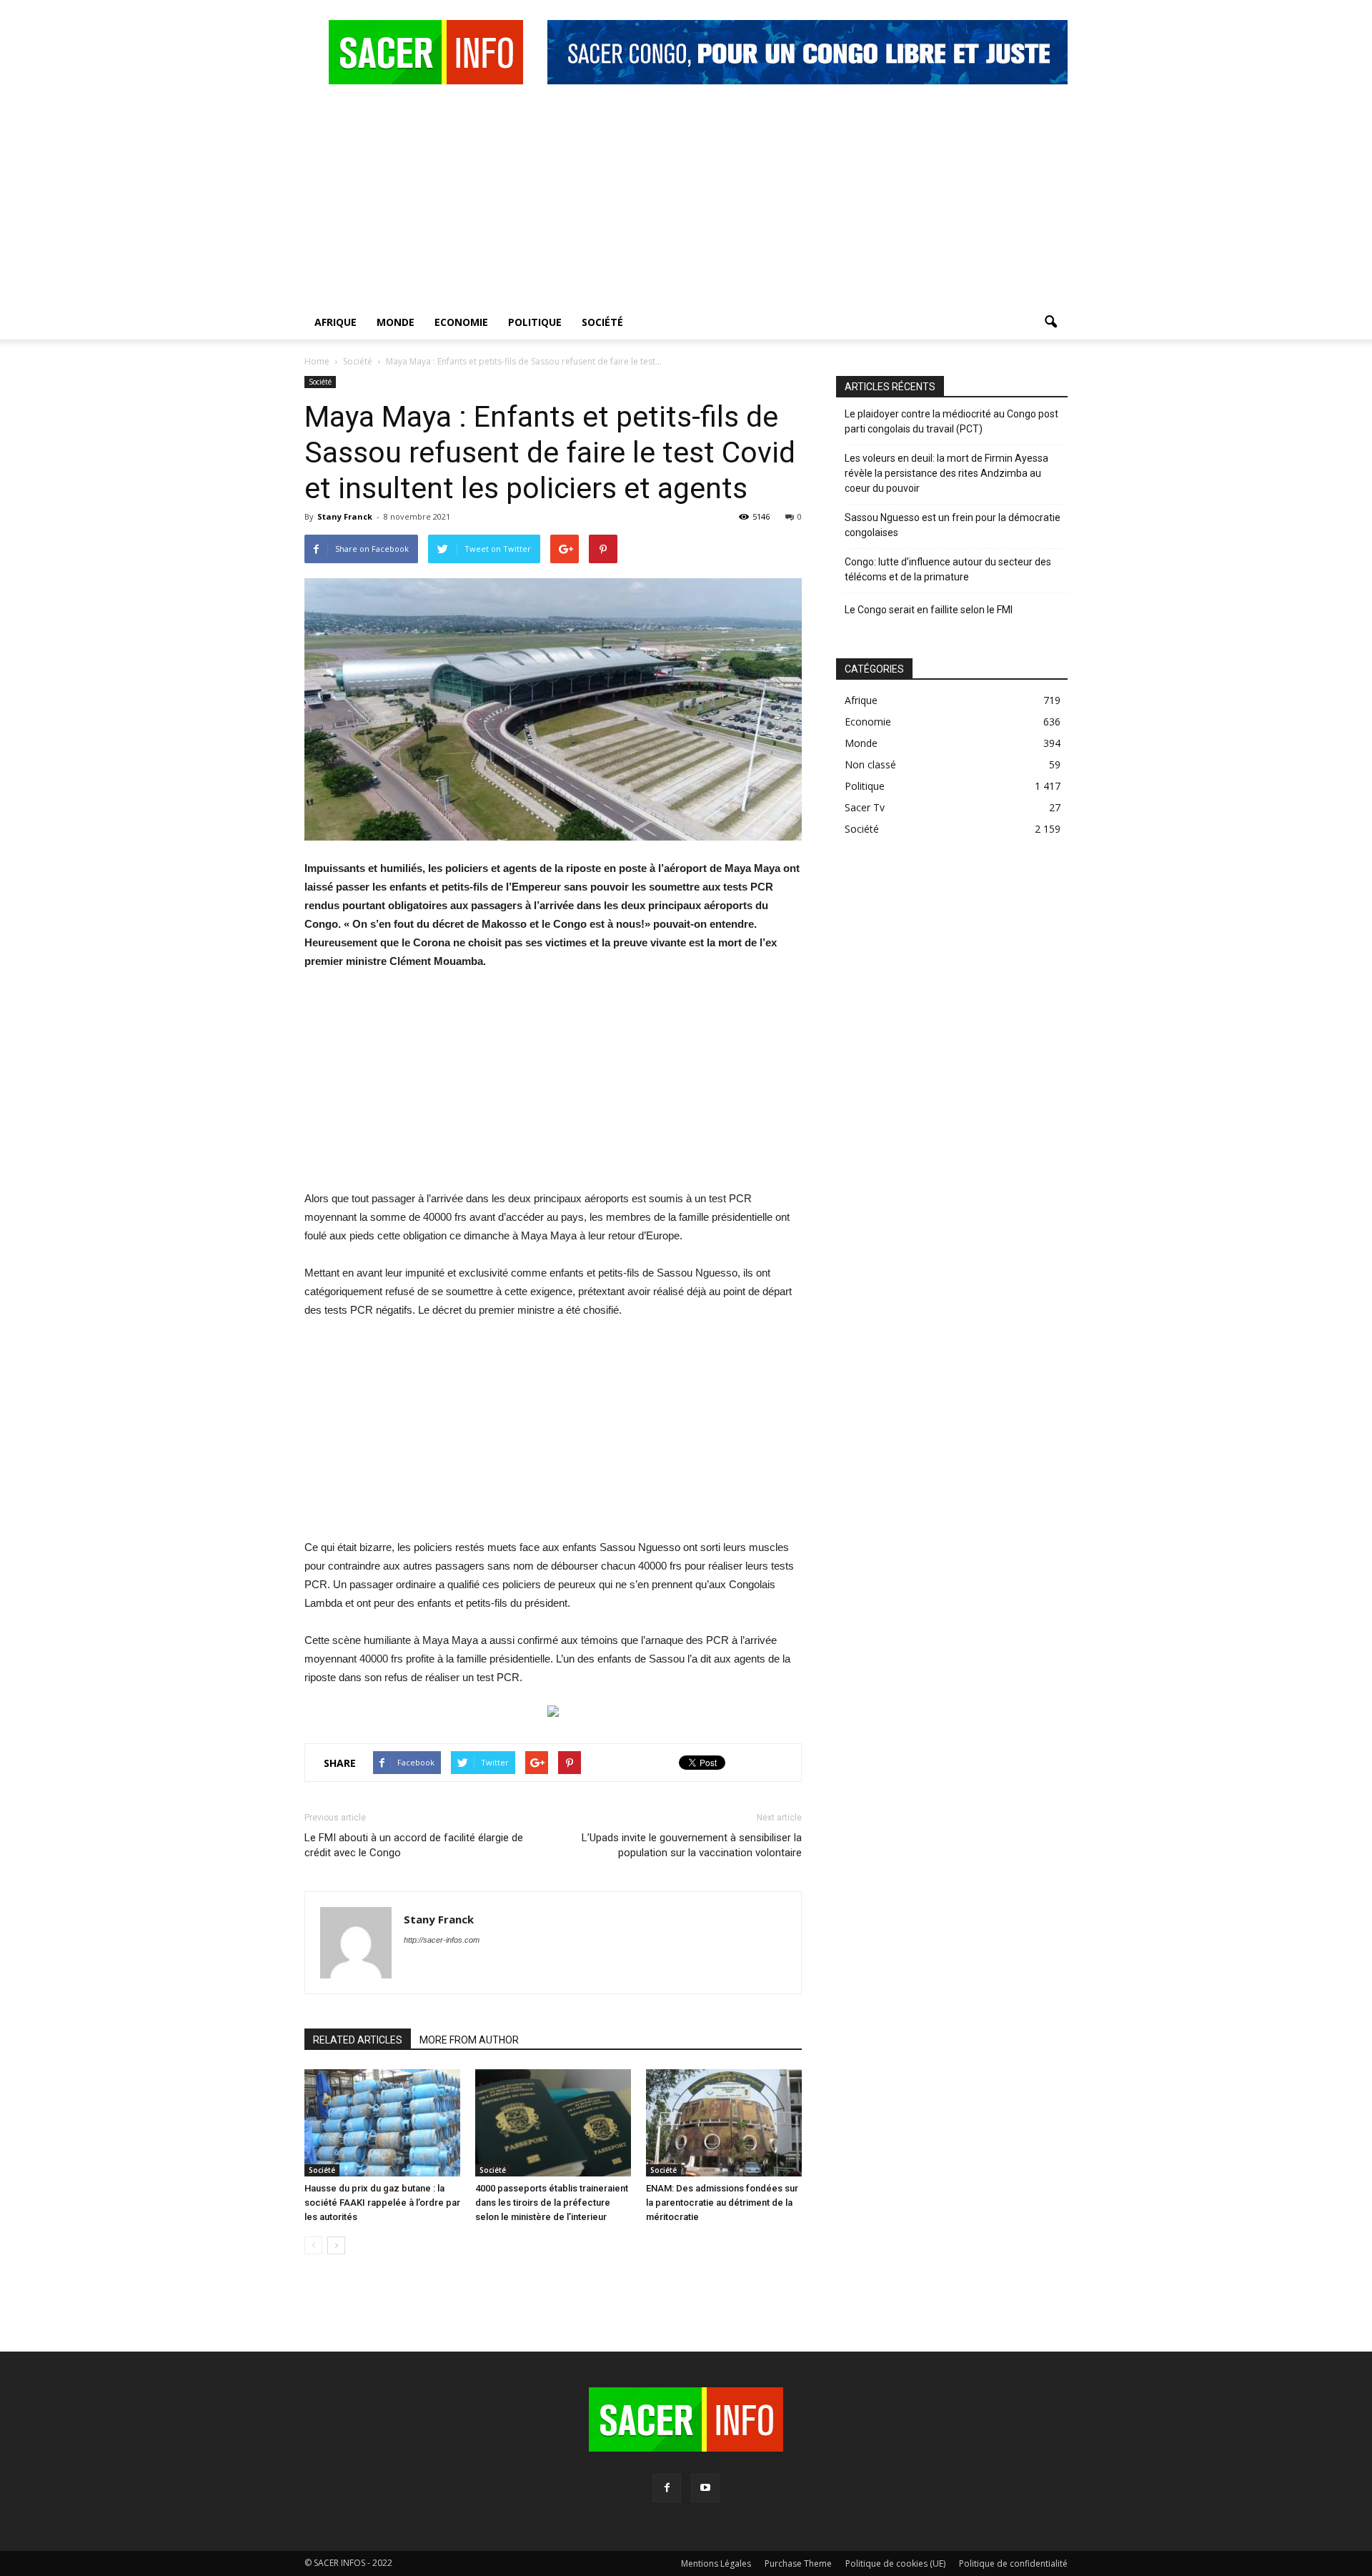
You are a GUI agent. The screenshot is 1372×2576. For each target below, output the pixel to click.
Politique (535, 322)
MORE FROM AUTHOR (469, 2040)
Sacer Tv (865, 807)
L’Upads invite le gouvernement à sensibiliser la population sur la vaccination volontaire (692, 1845)
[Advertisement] (686, 198)
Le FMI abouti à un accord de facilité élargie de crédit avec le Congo (414, 1845)
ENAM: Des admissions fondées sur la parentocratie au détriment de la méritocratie (722, 2203)
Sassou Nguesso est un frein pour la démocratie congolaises (953, 525)
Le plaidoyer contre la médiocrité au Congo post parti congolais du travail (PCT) (951, 421)
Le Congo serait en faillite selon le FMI (929, 610)
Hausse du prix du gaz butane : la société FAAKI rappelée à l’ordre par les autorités (382, 2203)
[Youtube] (705, 2488)
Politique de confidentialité (1013, 2563)
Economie (461, 322)
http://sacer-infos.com (442, 1940)
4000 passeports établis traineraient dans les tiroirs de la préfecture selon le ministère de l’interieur (552, 2203)
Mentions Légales (716, 2563)
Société (602, 322)
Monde (396, 322)
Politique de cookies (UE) (895, 2563)
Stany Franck (345, 516)
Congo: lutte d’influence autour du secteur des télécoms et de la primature (948, 569)
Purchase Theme (798, 2563)
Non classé (870, 764)
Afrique (335, 322)
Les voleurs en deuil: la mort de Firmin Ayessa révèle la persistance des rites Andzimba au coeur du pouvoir (946, 473)
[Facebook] (667, 2488)
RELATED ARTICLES (358, 2040)
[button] (1050, 322)
